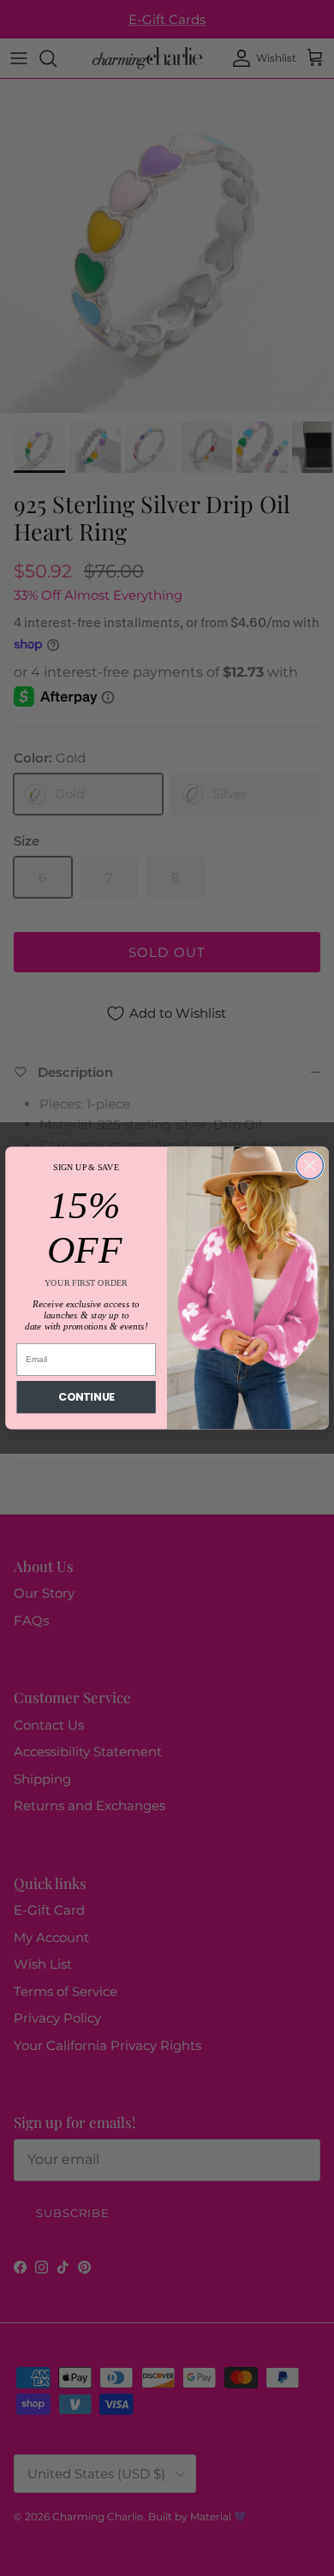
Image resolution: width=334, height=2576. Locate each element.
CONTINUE (86, 1397)
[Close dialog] (310, 1165)
